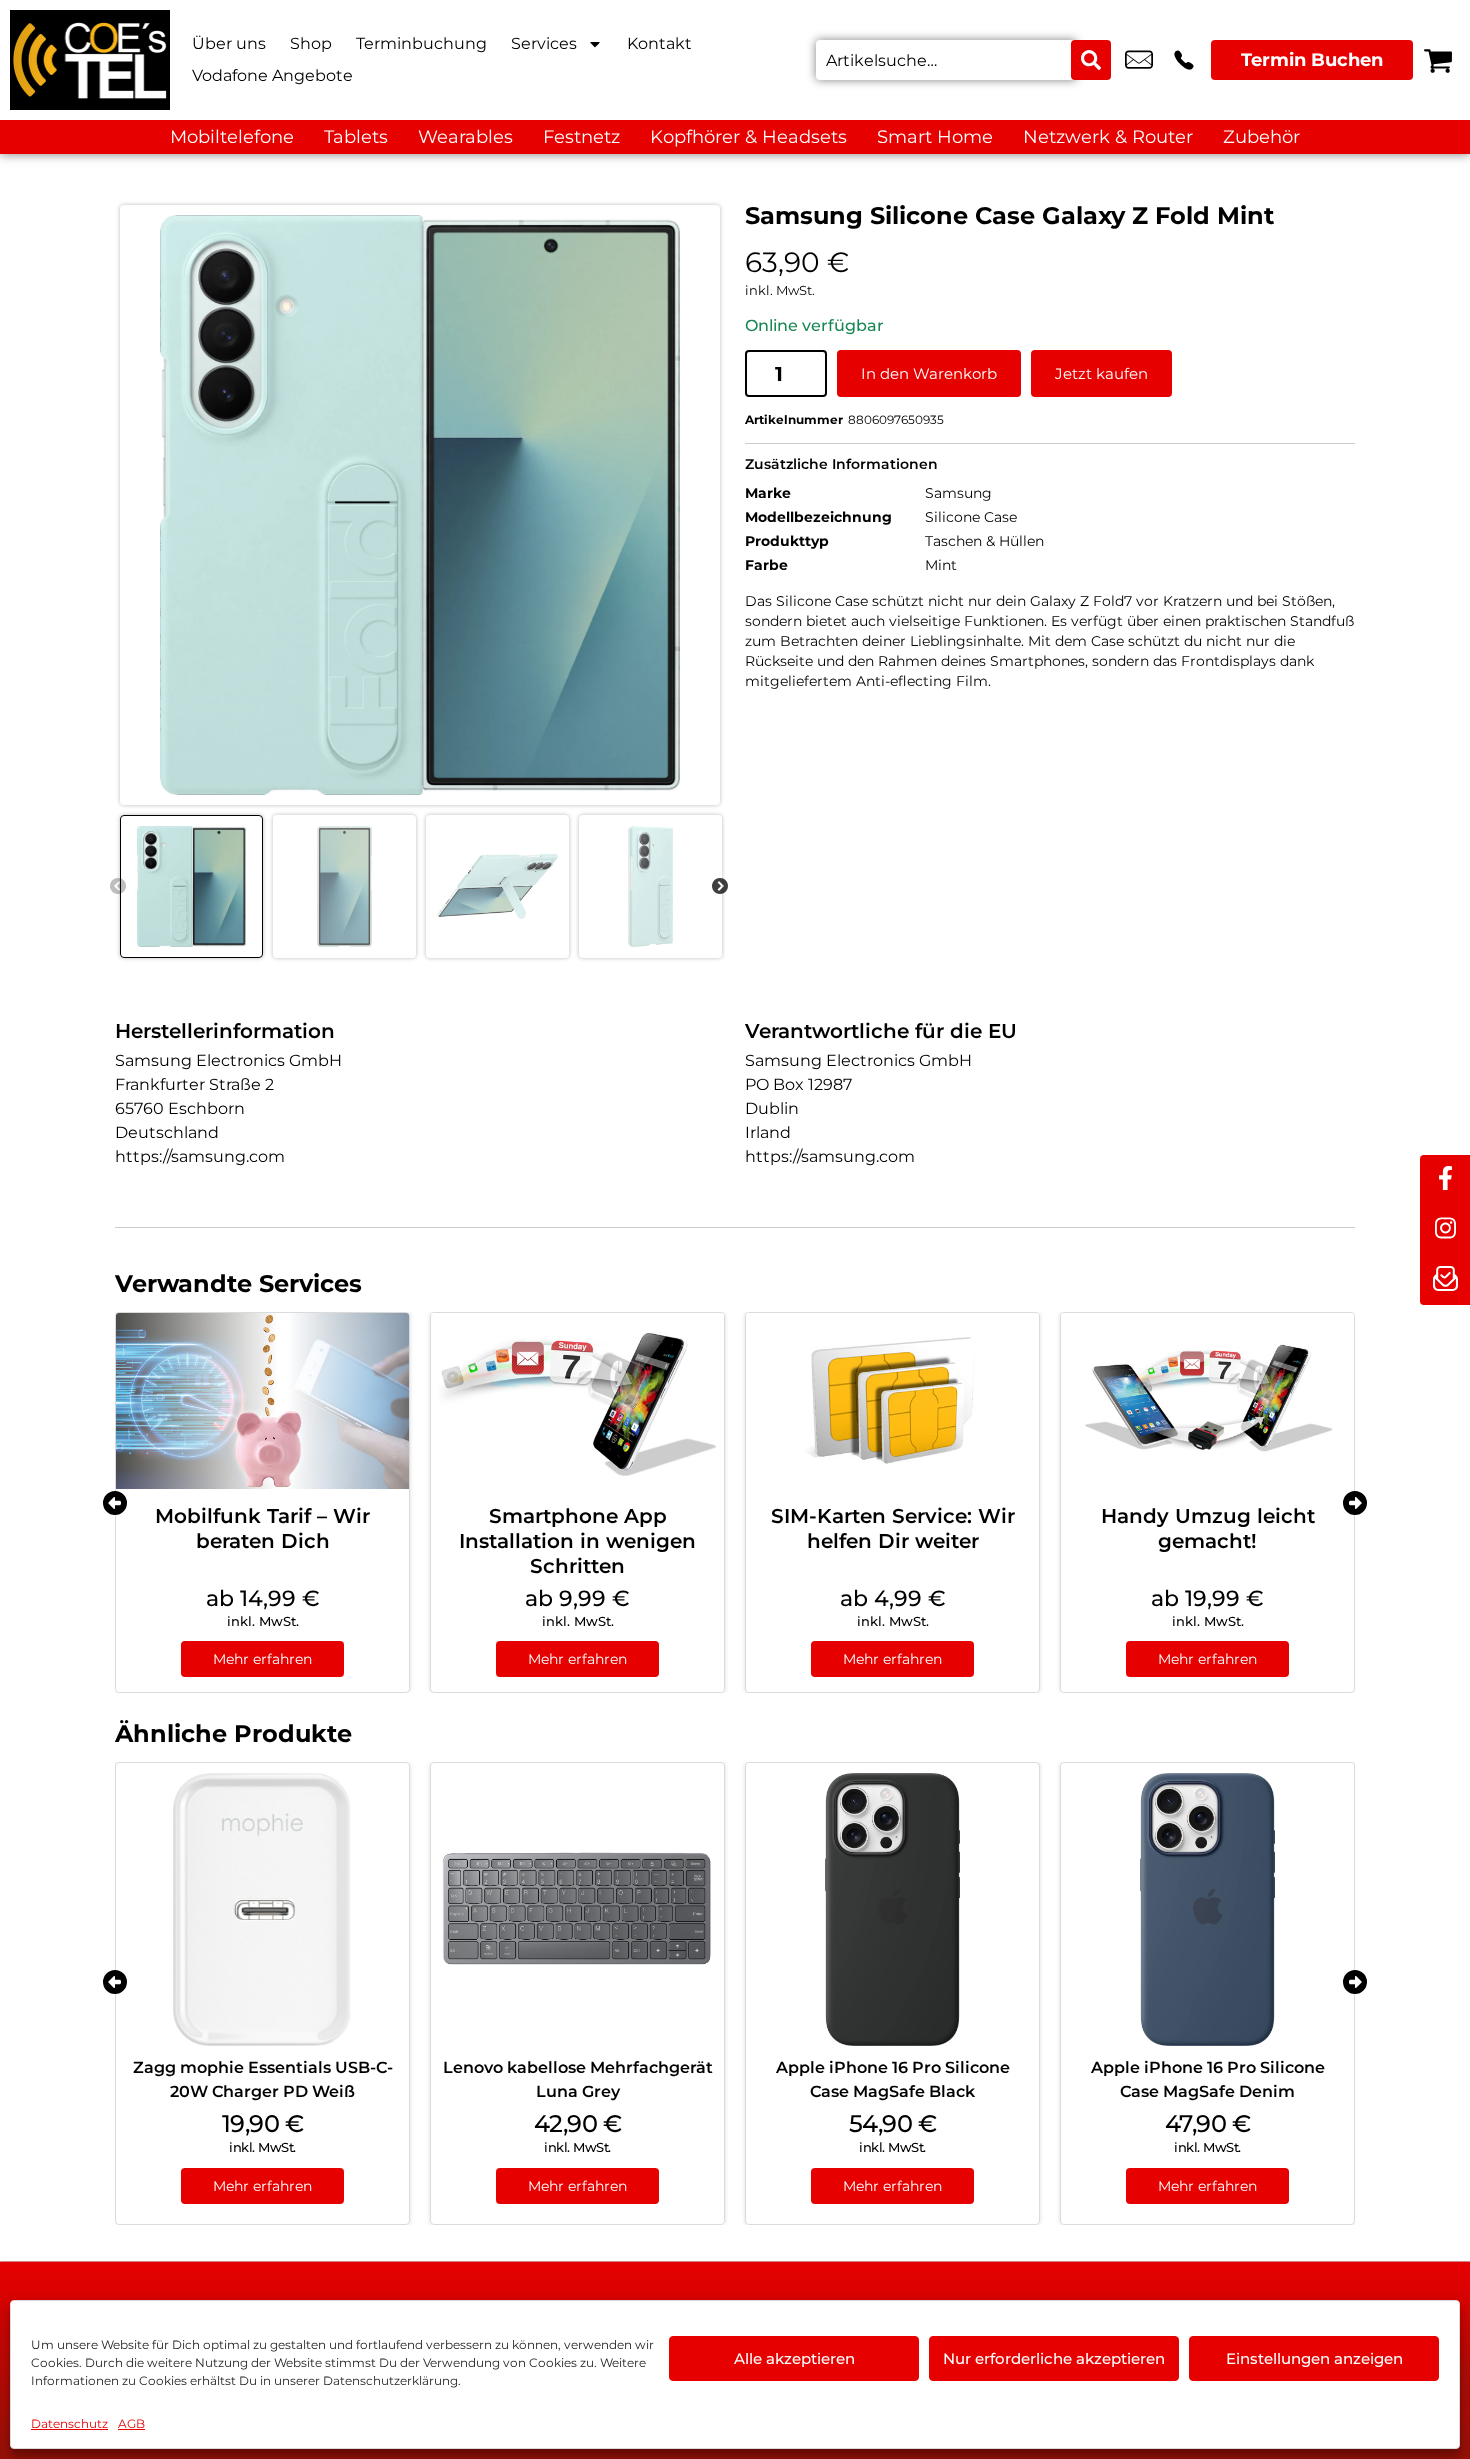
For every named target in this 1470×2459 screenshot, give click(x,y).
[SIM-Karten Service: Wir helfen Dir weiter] (892, 1401)
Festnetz (581, 137)
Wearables (465, 137)
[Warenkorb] (1438, 60)
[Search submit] (1091, 60)
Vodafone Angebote (272, 75)
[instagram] (1445, 1230)
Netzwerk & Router (1108, 137)
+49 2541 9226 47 (1184, 60)
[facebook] (1445, 1180)
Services (544, 43)
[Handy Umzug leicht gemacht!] (1207, 1401)
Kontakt (659, 43)
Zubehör (1261, 137)
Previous (118, 887)
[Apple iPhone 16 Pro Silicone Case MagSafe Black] (892, 1909)
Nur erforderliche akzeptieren (1054, 2358)
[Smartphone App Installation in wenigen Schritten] (577, 1401)
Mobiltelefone (232, 137)
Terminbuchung (421, 43)
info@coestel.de (1139, 60)
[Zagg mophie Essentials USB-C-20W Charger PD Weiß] (262, 1909)
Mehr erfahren (262, 1659)
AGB (131, 2423)
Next (720, 887)
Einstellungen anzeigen (1314, 2358)
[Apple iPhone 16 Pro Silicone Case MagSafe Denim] (1207, 1909)
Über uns (229, 43)
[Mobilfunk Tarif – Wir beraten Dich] (262, 1401)
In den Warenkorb (929, 373)
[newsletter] (1445, 1280)
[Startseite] (90, 60)
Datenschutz (69, 2423)
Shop (311, 43)
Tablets (356, 137)
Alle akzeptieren (794, 2358)
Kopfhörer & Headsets (748, 137)
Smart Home (935, 137)
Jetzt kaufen (1101, 373)
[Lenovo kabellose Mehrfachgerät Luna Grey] (577, 1909)
